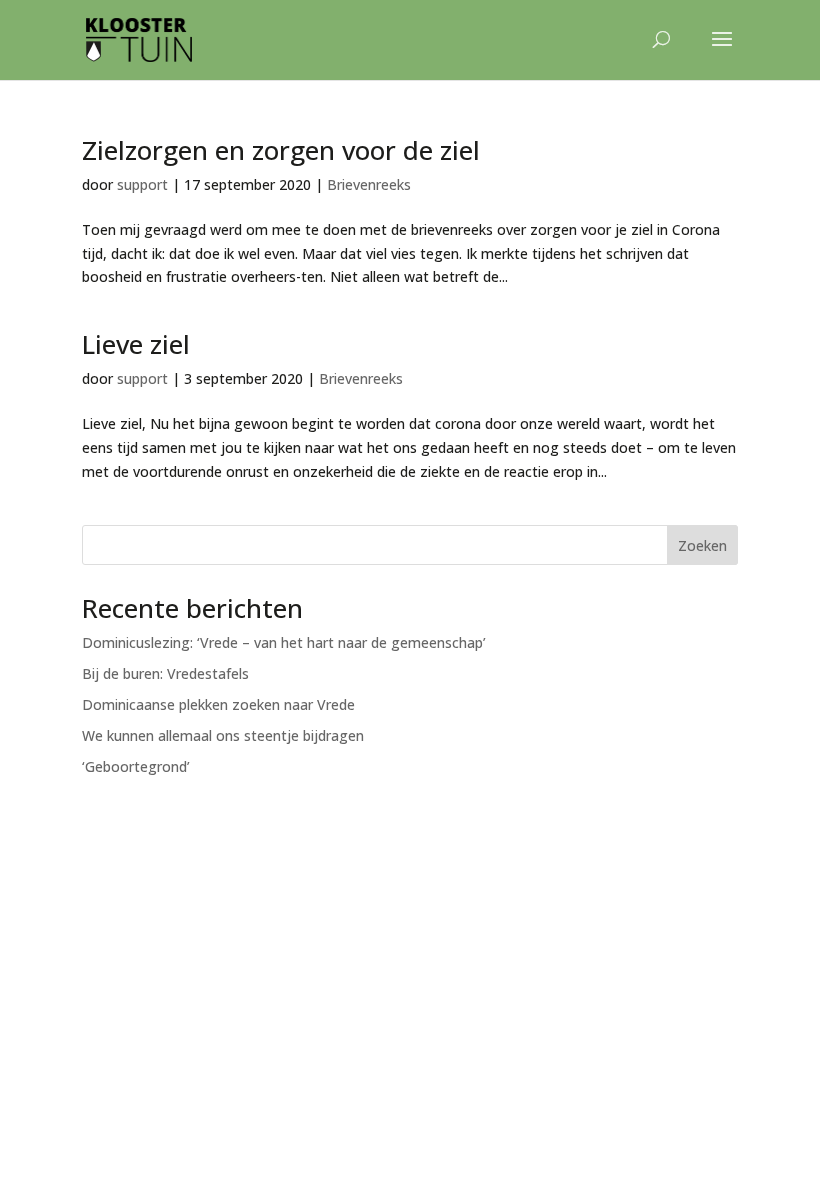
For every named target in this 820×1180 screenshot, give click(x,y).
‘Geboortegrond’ (136, 766)
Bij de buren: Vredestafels (165, 673)
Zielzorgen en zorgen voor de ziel (281, 150)
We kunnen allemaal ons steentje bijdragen (223, 735)
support (142, 184)
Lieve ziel (136, 344)
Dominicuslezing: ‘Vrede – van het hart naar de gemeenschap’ (284, 642)
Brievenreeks (369, 184)
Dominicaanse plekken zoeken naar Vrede (218, 704)
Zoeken (702, 545)
